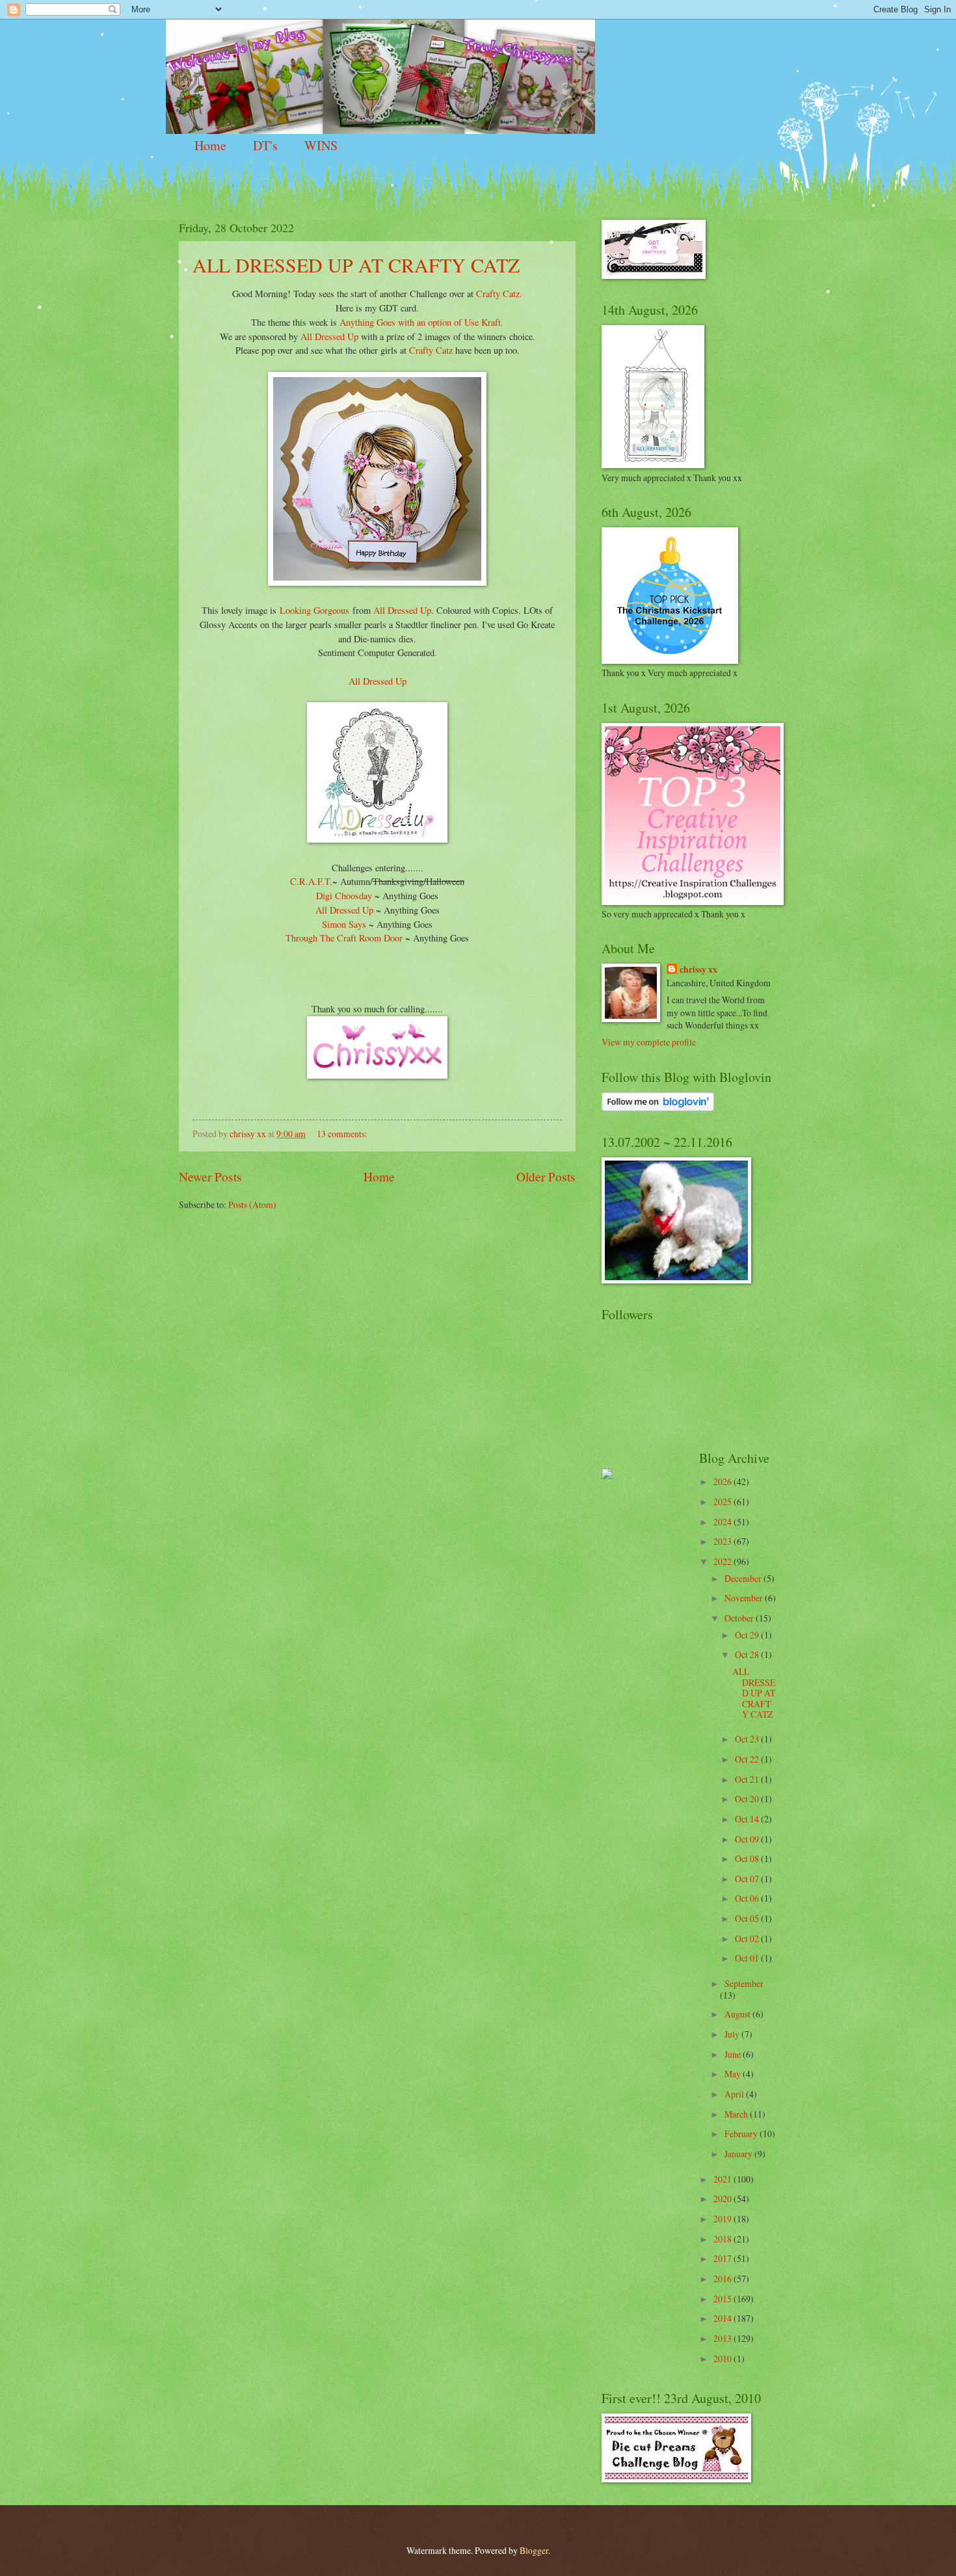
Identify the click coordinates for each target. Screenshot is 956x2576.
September (744, 1983)
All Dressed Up (329, 336)
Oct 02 (748, 1939)
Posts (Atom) (252, 1204)
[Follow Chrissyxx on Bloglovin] (658, 1108)
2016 (724, 2279)
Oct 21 (748, 1779)
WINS (321, 145)
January (739, 2154)
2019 (724, 2219)
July (733, 2034)
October (740, 1618)
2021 (724, 2179)
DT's (265, 145)
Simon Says (344, 924)
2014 (724, 2318)
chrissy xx (698, 970)
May (734, 2074)
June (734, 2054)
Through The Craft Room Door (344, 938)
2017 (724, 2258)
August (738, 2014)
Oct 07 (748, 1879)
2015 (724, 2299)
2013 (724, 2338)
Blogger (534, 2550)
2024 (724, 1522)
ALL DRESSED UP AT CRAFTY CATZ (356, 265)
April (735, 2094)
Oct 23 (748, 1739)
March (737, 2114)
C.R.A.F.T (310, 881)
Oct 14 (748, 1819)
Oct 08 (748, 1859)
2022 (724, 1561)
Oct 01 (748, 1958)
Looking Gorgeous (314, 610)
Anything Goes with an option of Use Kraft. (421, 322)
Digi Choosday (344, 896)
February (742, 2134)
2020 (724, 2199)
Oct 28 (748, 1654)
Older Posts (546, 1176)
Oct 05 (748, 1918)
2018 (724, 2239)
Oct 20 (748, 1799)
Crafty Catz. (498, 294)
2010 (724, 2359)
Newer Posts (210, 1176)
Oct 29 (748, 1635)
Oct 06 (748, 1898)
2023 (724, 1541)
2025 (724, 1502)
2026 (724, 1481)
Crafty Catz (431, 350)
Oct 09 (748, 1839)
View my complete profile (649, 1042)
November (745, 1598)
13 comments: (343, 1134)
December (744, 1578)
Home (210, 145)
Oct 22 (748, 1759)
